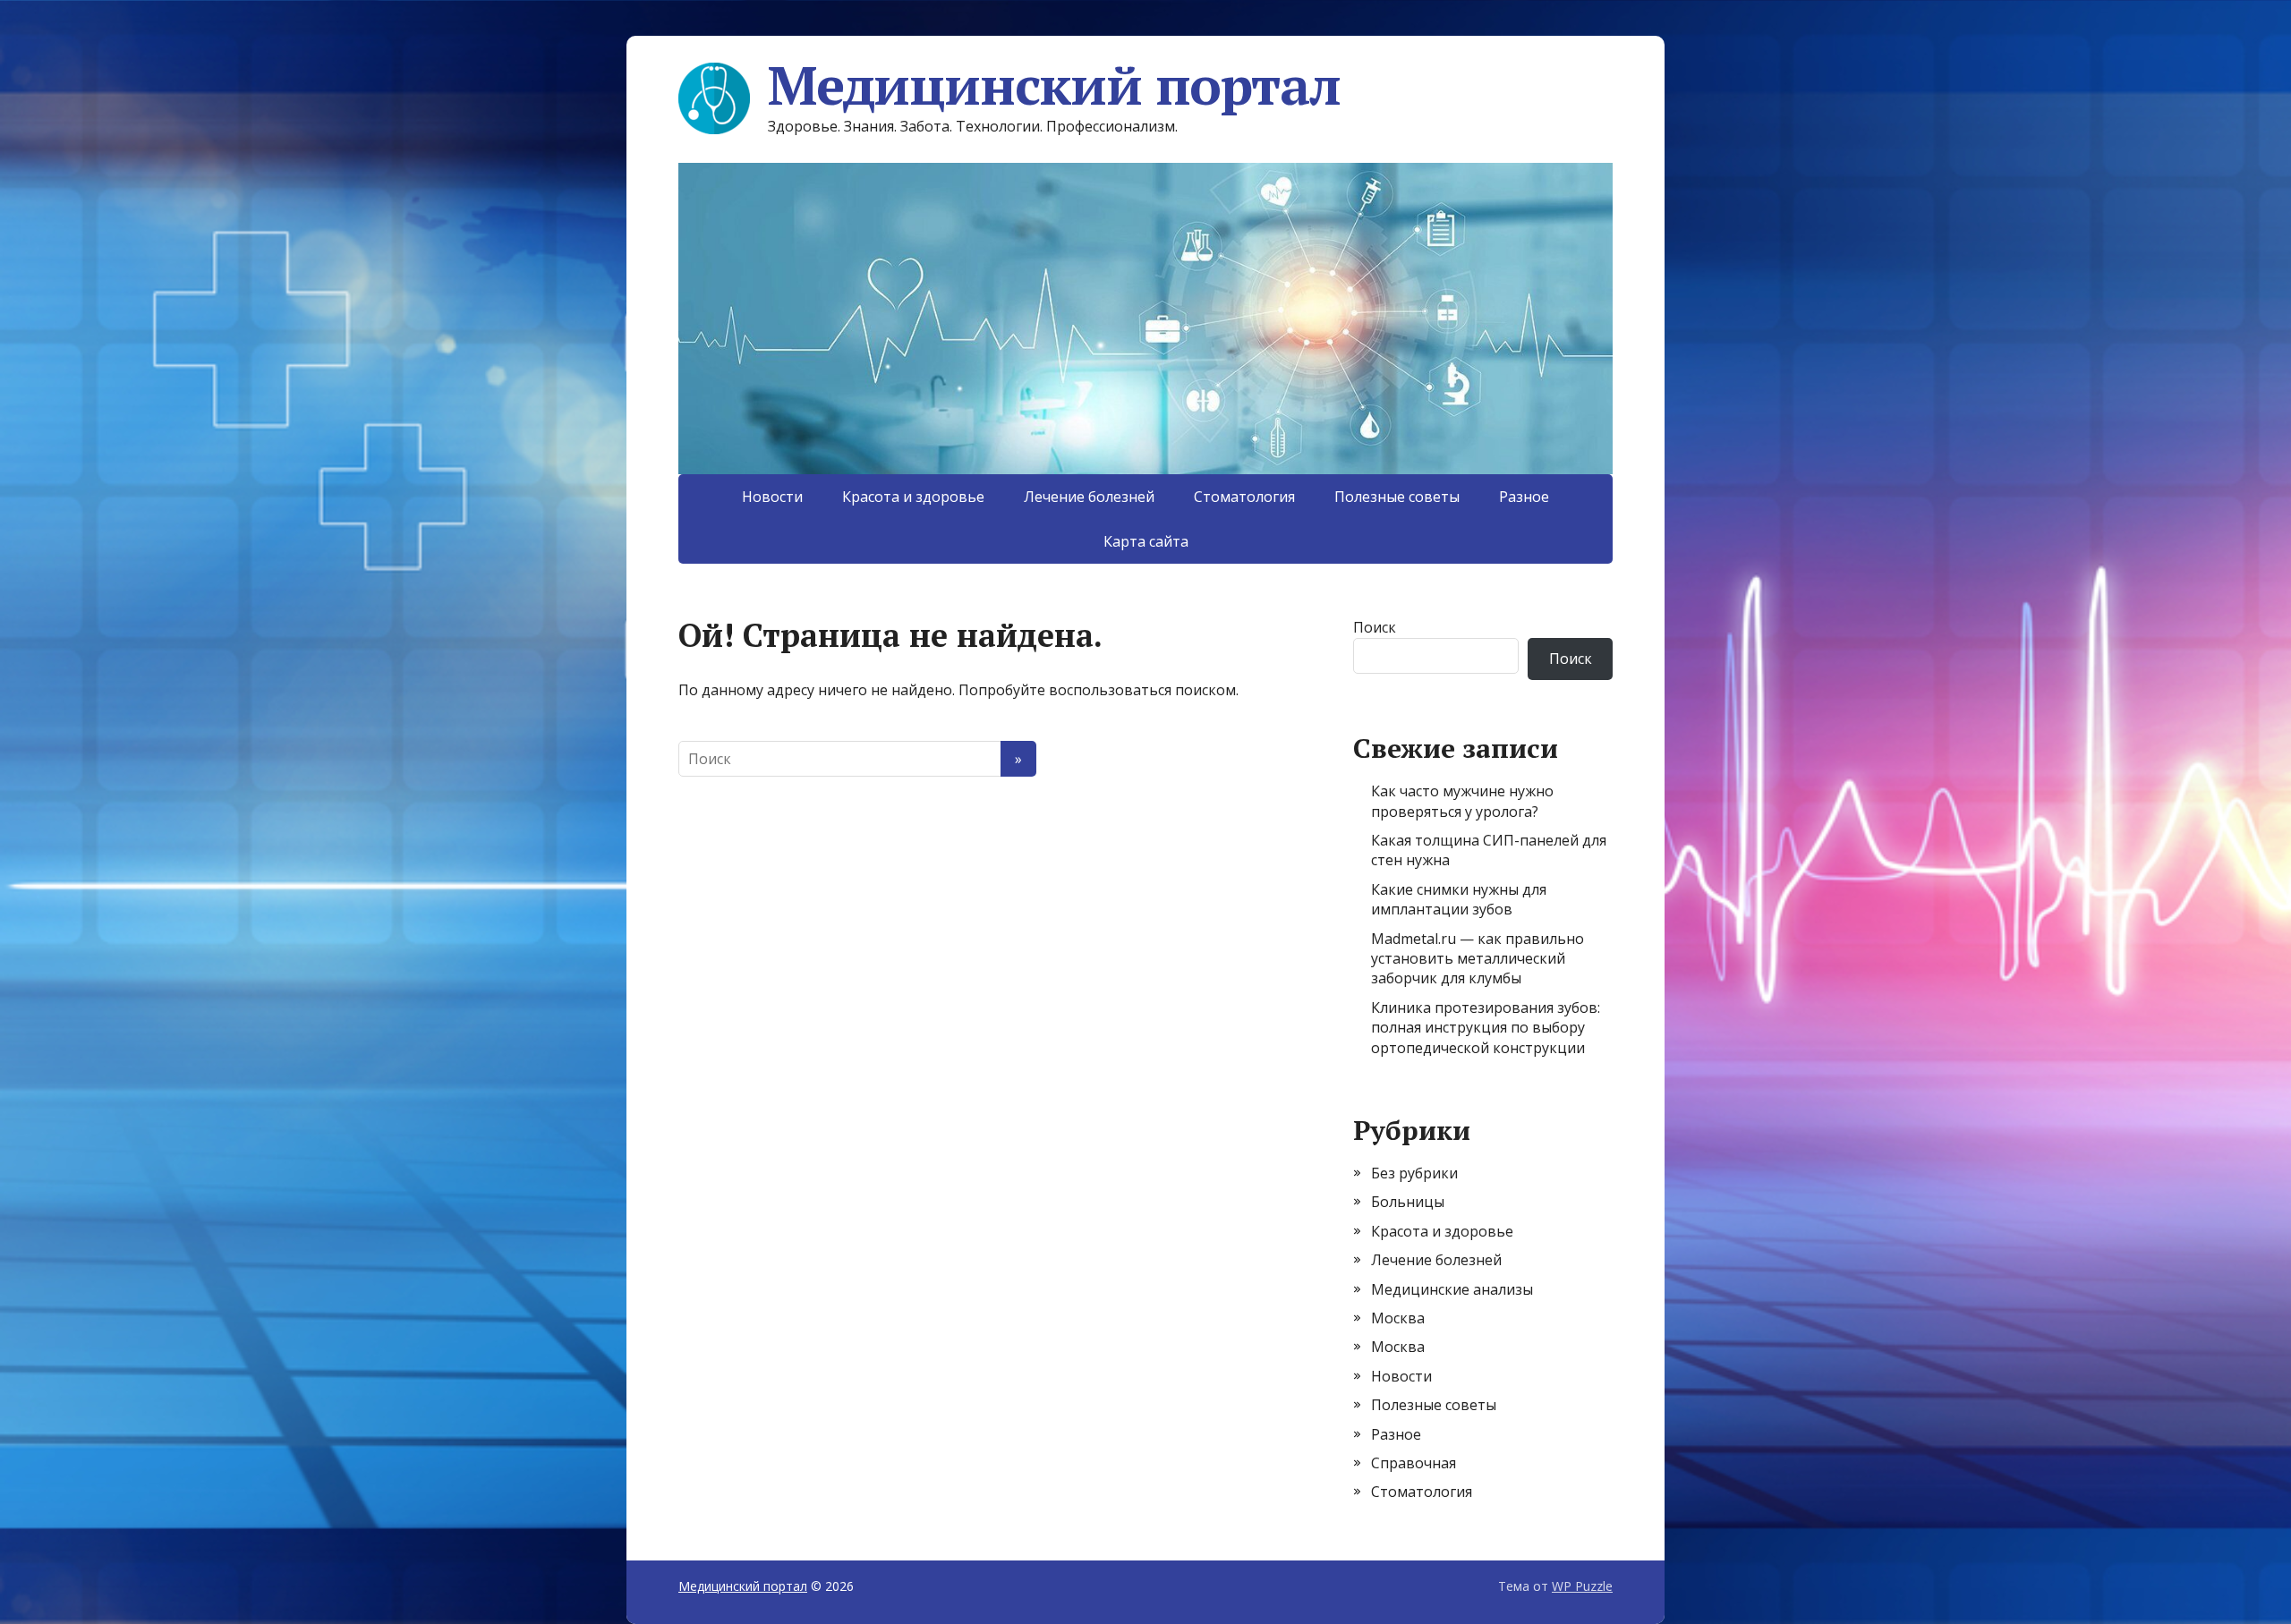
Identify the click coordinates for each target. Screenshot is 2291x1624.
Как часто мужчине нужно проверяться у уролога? (1462, 801)
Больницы (1408, 1202)
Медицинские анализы (1452, 1289)
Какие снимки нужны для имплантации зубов (1459, 899)
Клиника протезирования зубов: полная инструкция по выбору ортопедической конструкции (1486, 1028)
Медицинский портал (1054, 85)
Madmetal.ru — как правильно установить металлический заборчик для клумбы (1478, 959)
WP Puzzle (1582, 1586)
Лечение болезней (1089, 497)
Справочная (1414, 1463)
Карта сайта (1146, 541)
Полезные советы (1397, 497)
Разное (1524, 497)
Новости (772, 497)
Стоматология (1244, 497)
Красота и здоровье (913, 497)
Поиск (1375, 627)
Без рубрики (1414, 1173)
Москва (1398, 1318)
